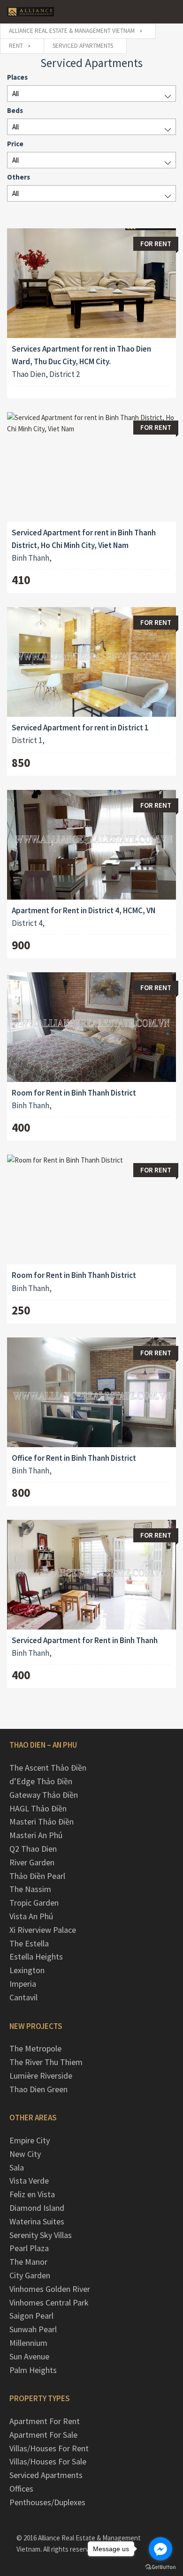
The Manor (28, 2262)
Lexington (27, 1970)
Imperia (23, 1984)
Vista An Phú (31, 1916)
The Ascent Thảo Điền (48, 1768)
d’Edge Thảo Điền (41, 1781)
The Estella (29, 1943)
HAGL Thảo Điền (38, 1808)
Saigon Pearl (31, 2316)
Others (19, 177)
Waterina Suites (37, 2221)
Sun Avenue (29, 2356)
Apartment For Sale (43, 2435)
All (15, 94)
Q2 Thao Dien (33, 1849)
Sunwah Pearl (33, 2329)
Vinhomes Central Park (49, 2302)
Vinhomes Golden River (50, 2289)
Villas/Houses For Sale (48, 2461)
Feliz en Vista (32, 2194)
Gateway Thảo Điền (44, 1795)
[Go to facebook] (160, 2549)
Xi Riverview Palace (43, 1930)
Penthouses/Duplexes (47, 2502)
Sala (17, 2167)
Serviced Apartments (46, 2475)
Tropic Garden (34, 1903)
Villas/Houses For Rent (49, 2448)
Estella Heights (36, 1956)
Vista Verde (29, 2181)
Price (15, 144)
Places (17, 77)
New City (25, 2154)
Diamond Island (37, 2208)
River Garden (32, 1862)
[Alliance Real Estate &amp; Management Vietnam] (30, 12)
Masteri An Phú (36, 1835)
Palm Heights (33, 2370)
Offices (21, 2489)
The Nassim (30, 1889)
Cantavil (23, 1997)
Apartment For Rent (45, 2421)
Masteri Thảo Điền (42, 1821)
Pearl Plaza (29, 2248)
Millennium (28, 2343)
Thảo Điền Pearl (37, 1876)
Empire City (30, 2140)
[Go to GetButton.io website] (160, 2567)
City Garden (30, 2275)
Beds (15, 110)
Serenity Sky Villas (41, 2235)
